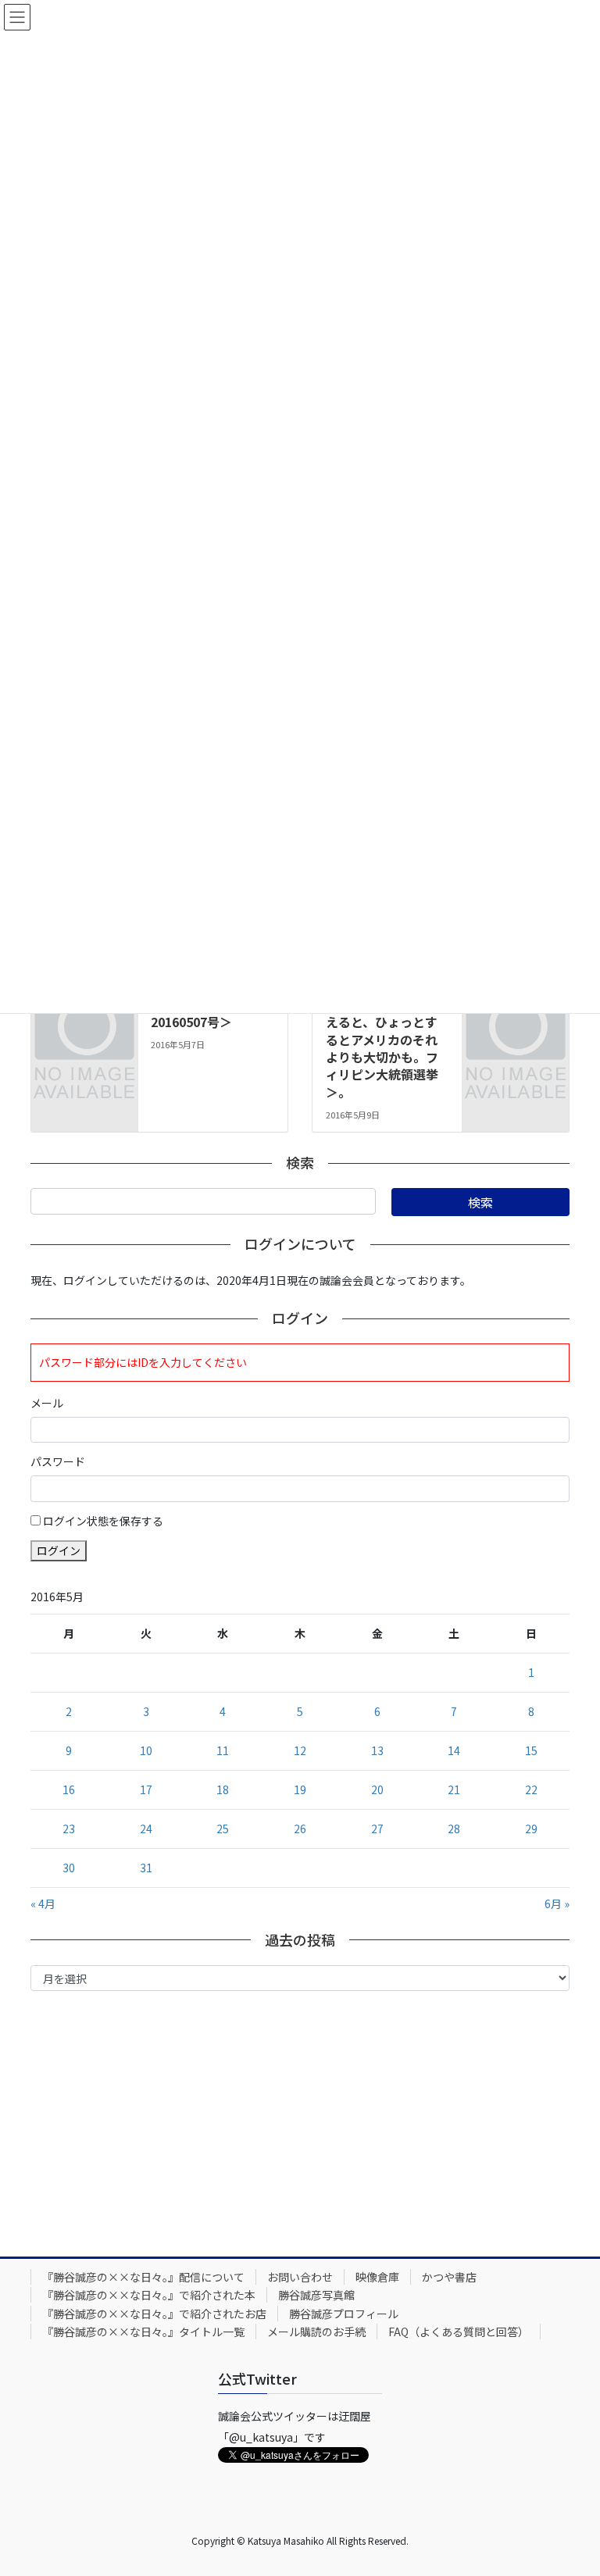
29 (531, 1829)
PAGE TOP (571, 2484)
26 (300, 1829)
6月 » (557, 1903)
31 (146, 1868)
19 (300, 1789)
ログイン (59, 1550)
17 (146, 1789)
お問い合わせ (300, 2277)
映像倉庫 (377, 2277)
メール (47, 1403)
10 (146, 1750)
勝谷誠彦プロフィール (344, 2314)
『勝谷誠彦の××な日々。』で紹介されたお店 (154, 2314)
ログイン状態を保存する (103, 1521)
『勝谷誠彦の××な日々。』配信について (143, 2277)
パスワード (58, 1461)
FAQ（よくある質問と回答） (459, 2332)
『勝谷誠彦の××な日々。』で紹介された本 (149, 2295)
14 (454, 1750)
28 (454, 1829)
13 (377, 1750)
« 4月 (43, 1903)
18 (223, 1789)
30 (69, 1868)
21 (454, 1789)
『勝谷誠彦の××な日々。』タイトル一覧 (143, 2332)
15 (531, 1750)
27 (377, 1829)
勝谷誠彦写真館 (316, 2295)
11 (223, 1750)
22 (531, 1789)
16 (69, 1789)
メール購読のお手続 (316, 2332)
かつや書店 (449, 2277)
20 (377, 1789)
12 (300, 1750)
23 (69, 1829)
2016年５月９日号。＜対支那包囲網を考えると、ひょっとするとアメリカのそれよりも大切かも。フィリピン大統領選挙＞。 (384, 1039)
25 (223, 1829)
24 (146, 1829)
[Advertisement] (300, 2120)
